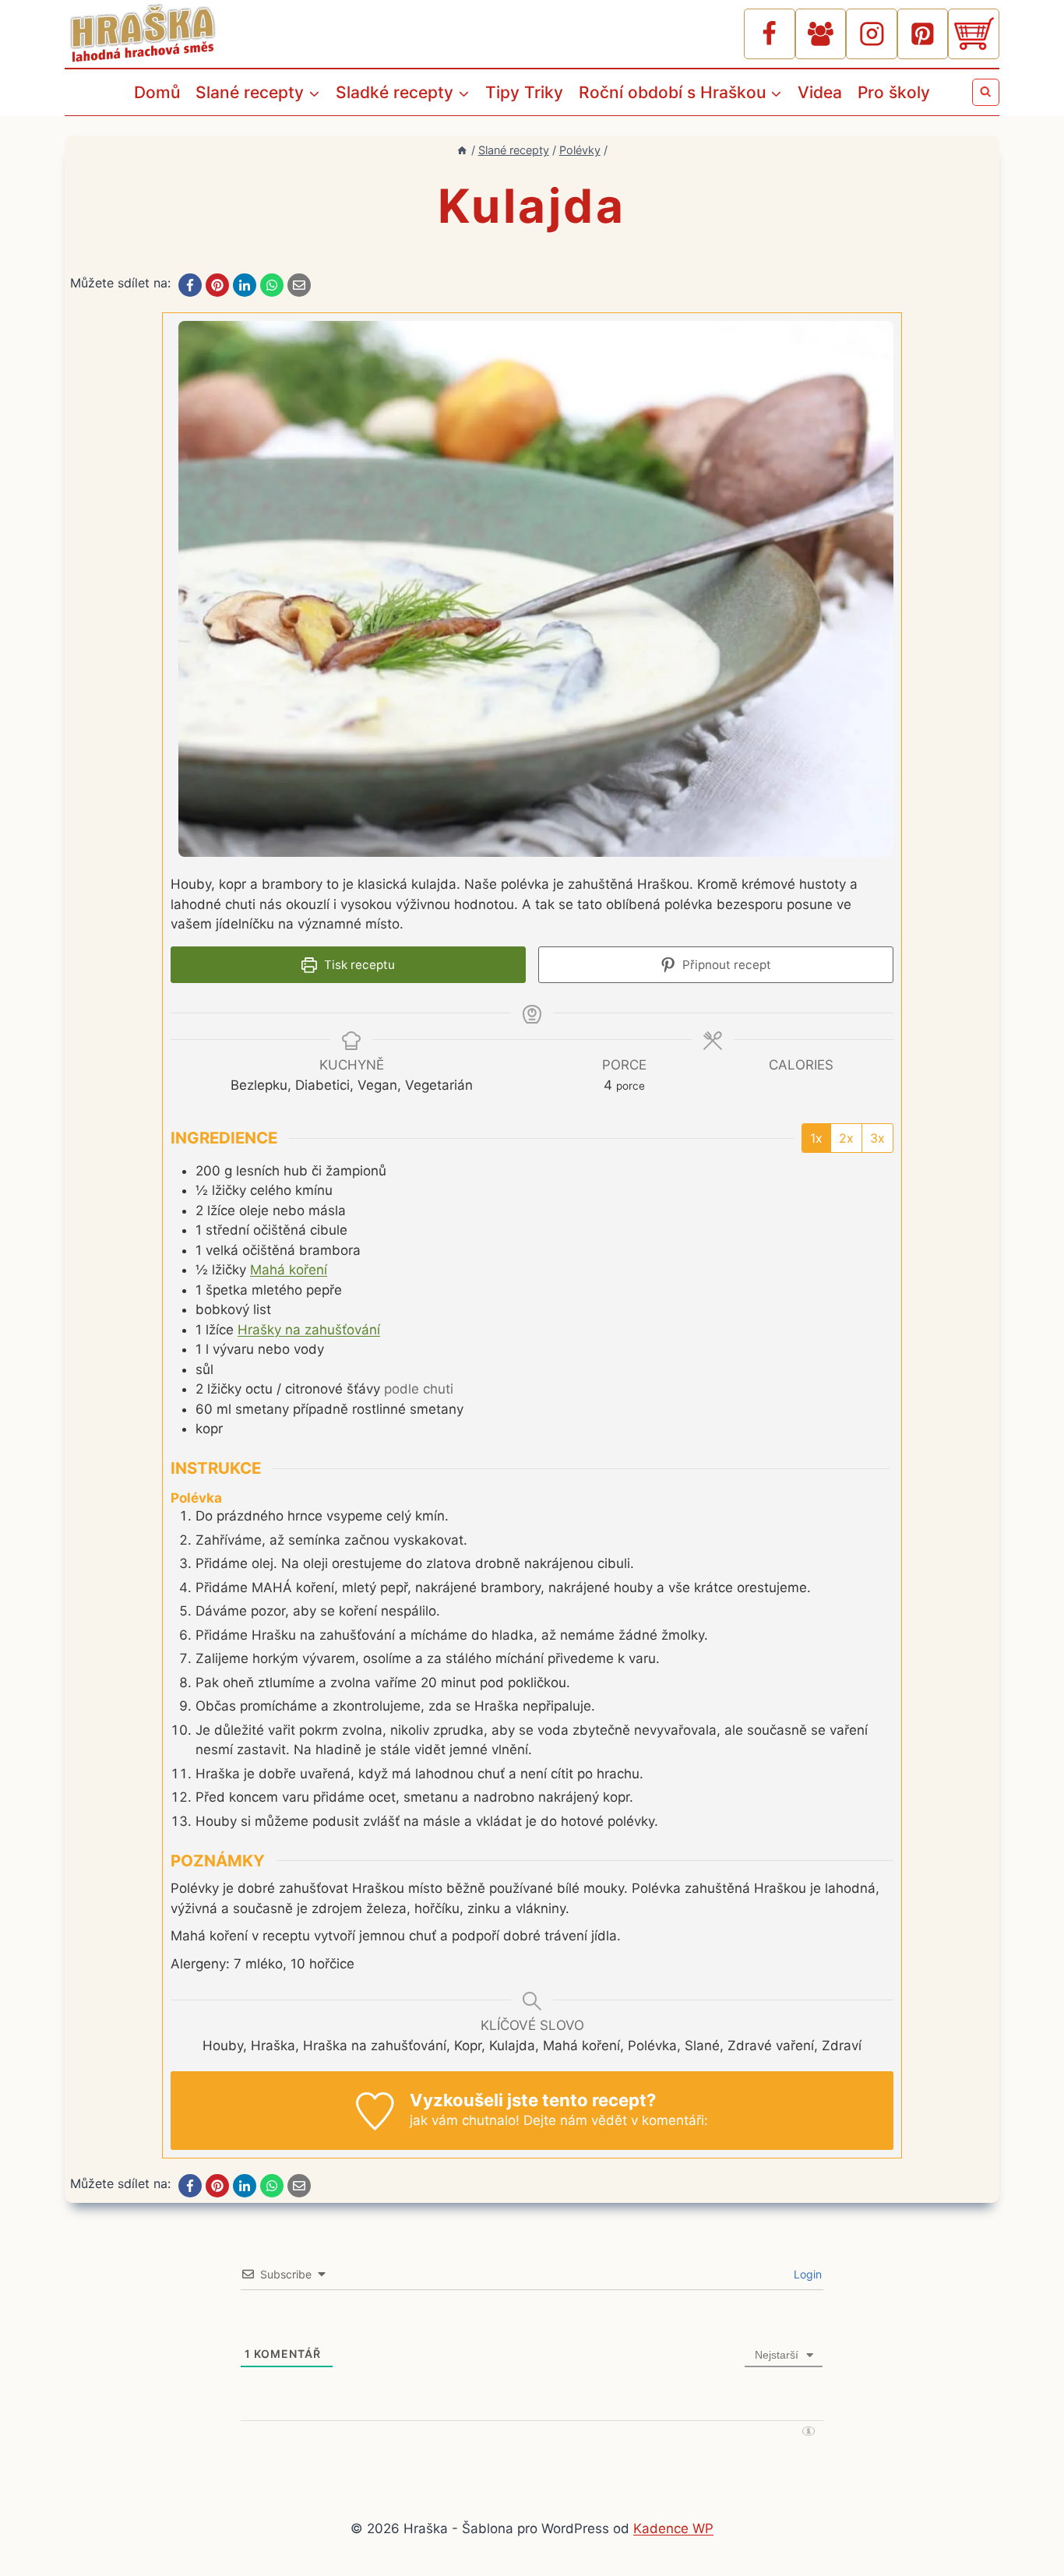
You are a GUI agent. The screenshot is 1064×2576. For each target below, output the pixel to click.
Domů (157, 92)
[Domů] (462, 150)
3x (877, 1138)
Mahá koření (289, 1270)
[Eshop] (974, 34)
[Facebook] (770, 34)
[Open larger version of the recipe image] (536, 589)
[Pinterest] (923, 34)
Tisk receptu (358, 965)
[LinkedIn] (245, 285)
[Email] (299, 285)
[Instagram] (872, 34)
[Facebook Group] (821, 34)
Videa (820, 92)
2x (846, 1138)
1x (816, 1138)
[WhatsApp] (272, 285)
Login (806, 2274)
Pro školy (894, 92)
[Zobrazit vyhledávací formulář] (986, 92)
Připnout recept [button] (725, 965)
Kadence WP (673, 2528)
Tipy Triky (524, 92)
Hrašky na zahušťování (309, 1330)
